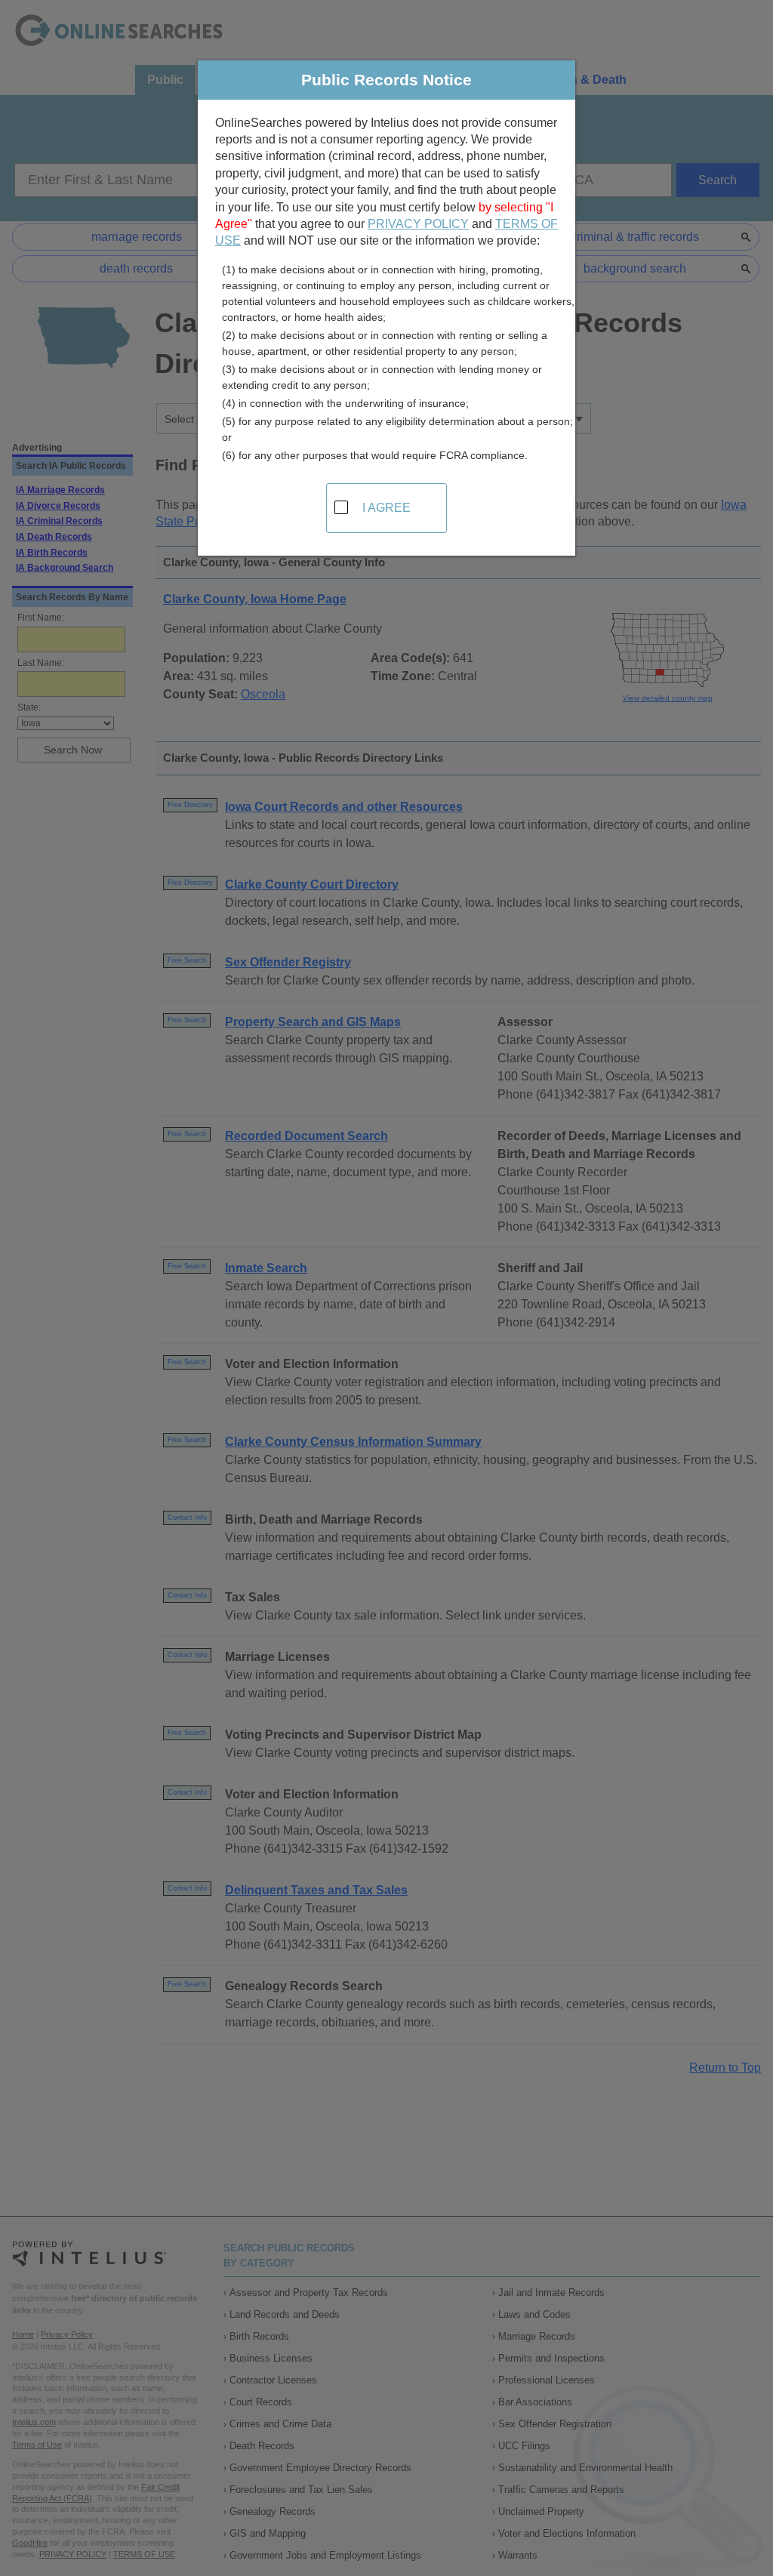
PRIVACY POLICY (418, 224)
